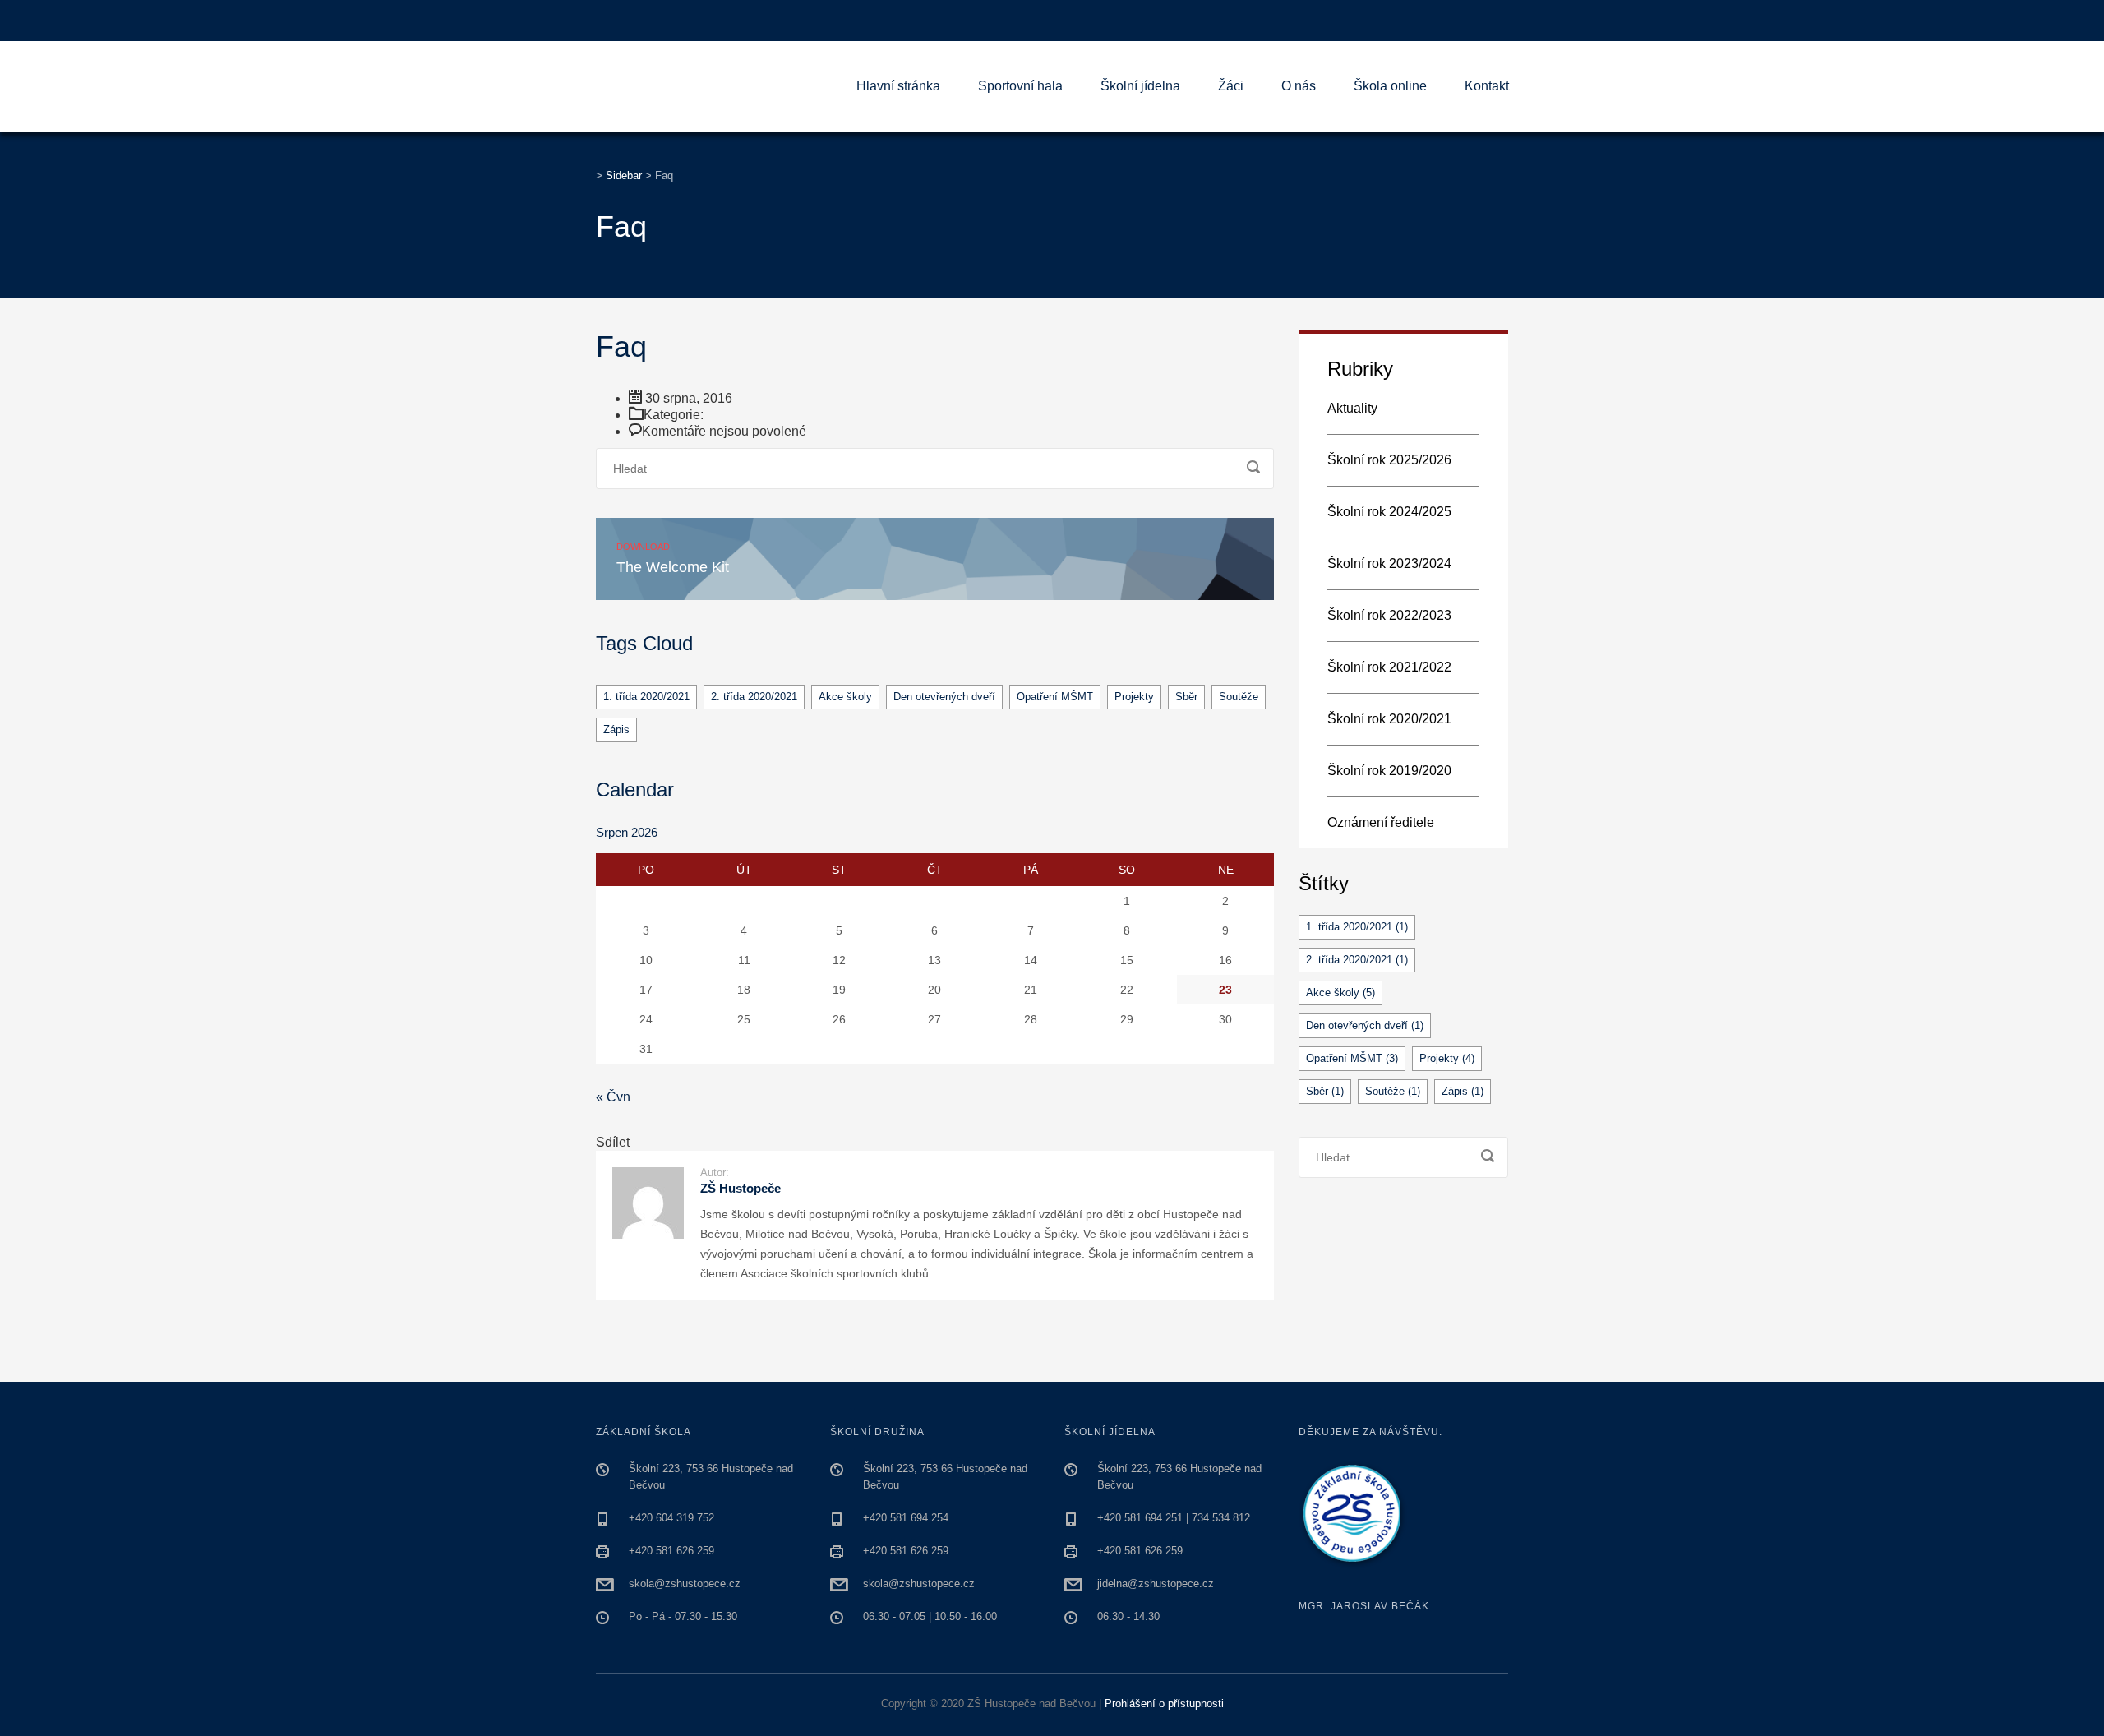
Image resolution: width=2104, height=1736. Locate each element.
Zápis (616, 729)
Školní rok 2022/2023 (1389, 615)
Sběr (1186, 697)
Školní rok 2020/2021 (1389, 719)
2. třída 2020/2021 (754, 697)
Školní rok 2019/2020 (1389, 771)
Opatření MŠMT (1055, 697)
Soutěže (1239, 697)
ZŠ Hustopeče (741, 1188)
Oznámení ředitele (1381, 822)
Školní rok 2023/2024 (1389, 563)
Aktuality (1352, 408)
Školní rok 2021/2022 (1389, 667)
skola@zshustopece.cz (685, 1584)
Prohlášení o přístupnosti (1164, 1704)
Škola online (1390, 86)
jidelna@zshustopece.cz (1156, 1584)
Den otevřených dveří (944, 697)
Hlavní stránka (898, 86)
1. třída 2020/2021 (646, 697)
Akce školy (845, 697)
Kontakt (1487, 86)
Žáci (1231, 86)
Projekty (1134, 697)
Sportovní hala (1020, 86)
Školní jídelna (1140, 86)
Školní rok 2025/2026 (1389, 460)
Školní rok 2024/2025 (1389, 512)
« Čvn (613, 1097)
